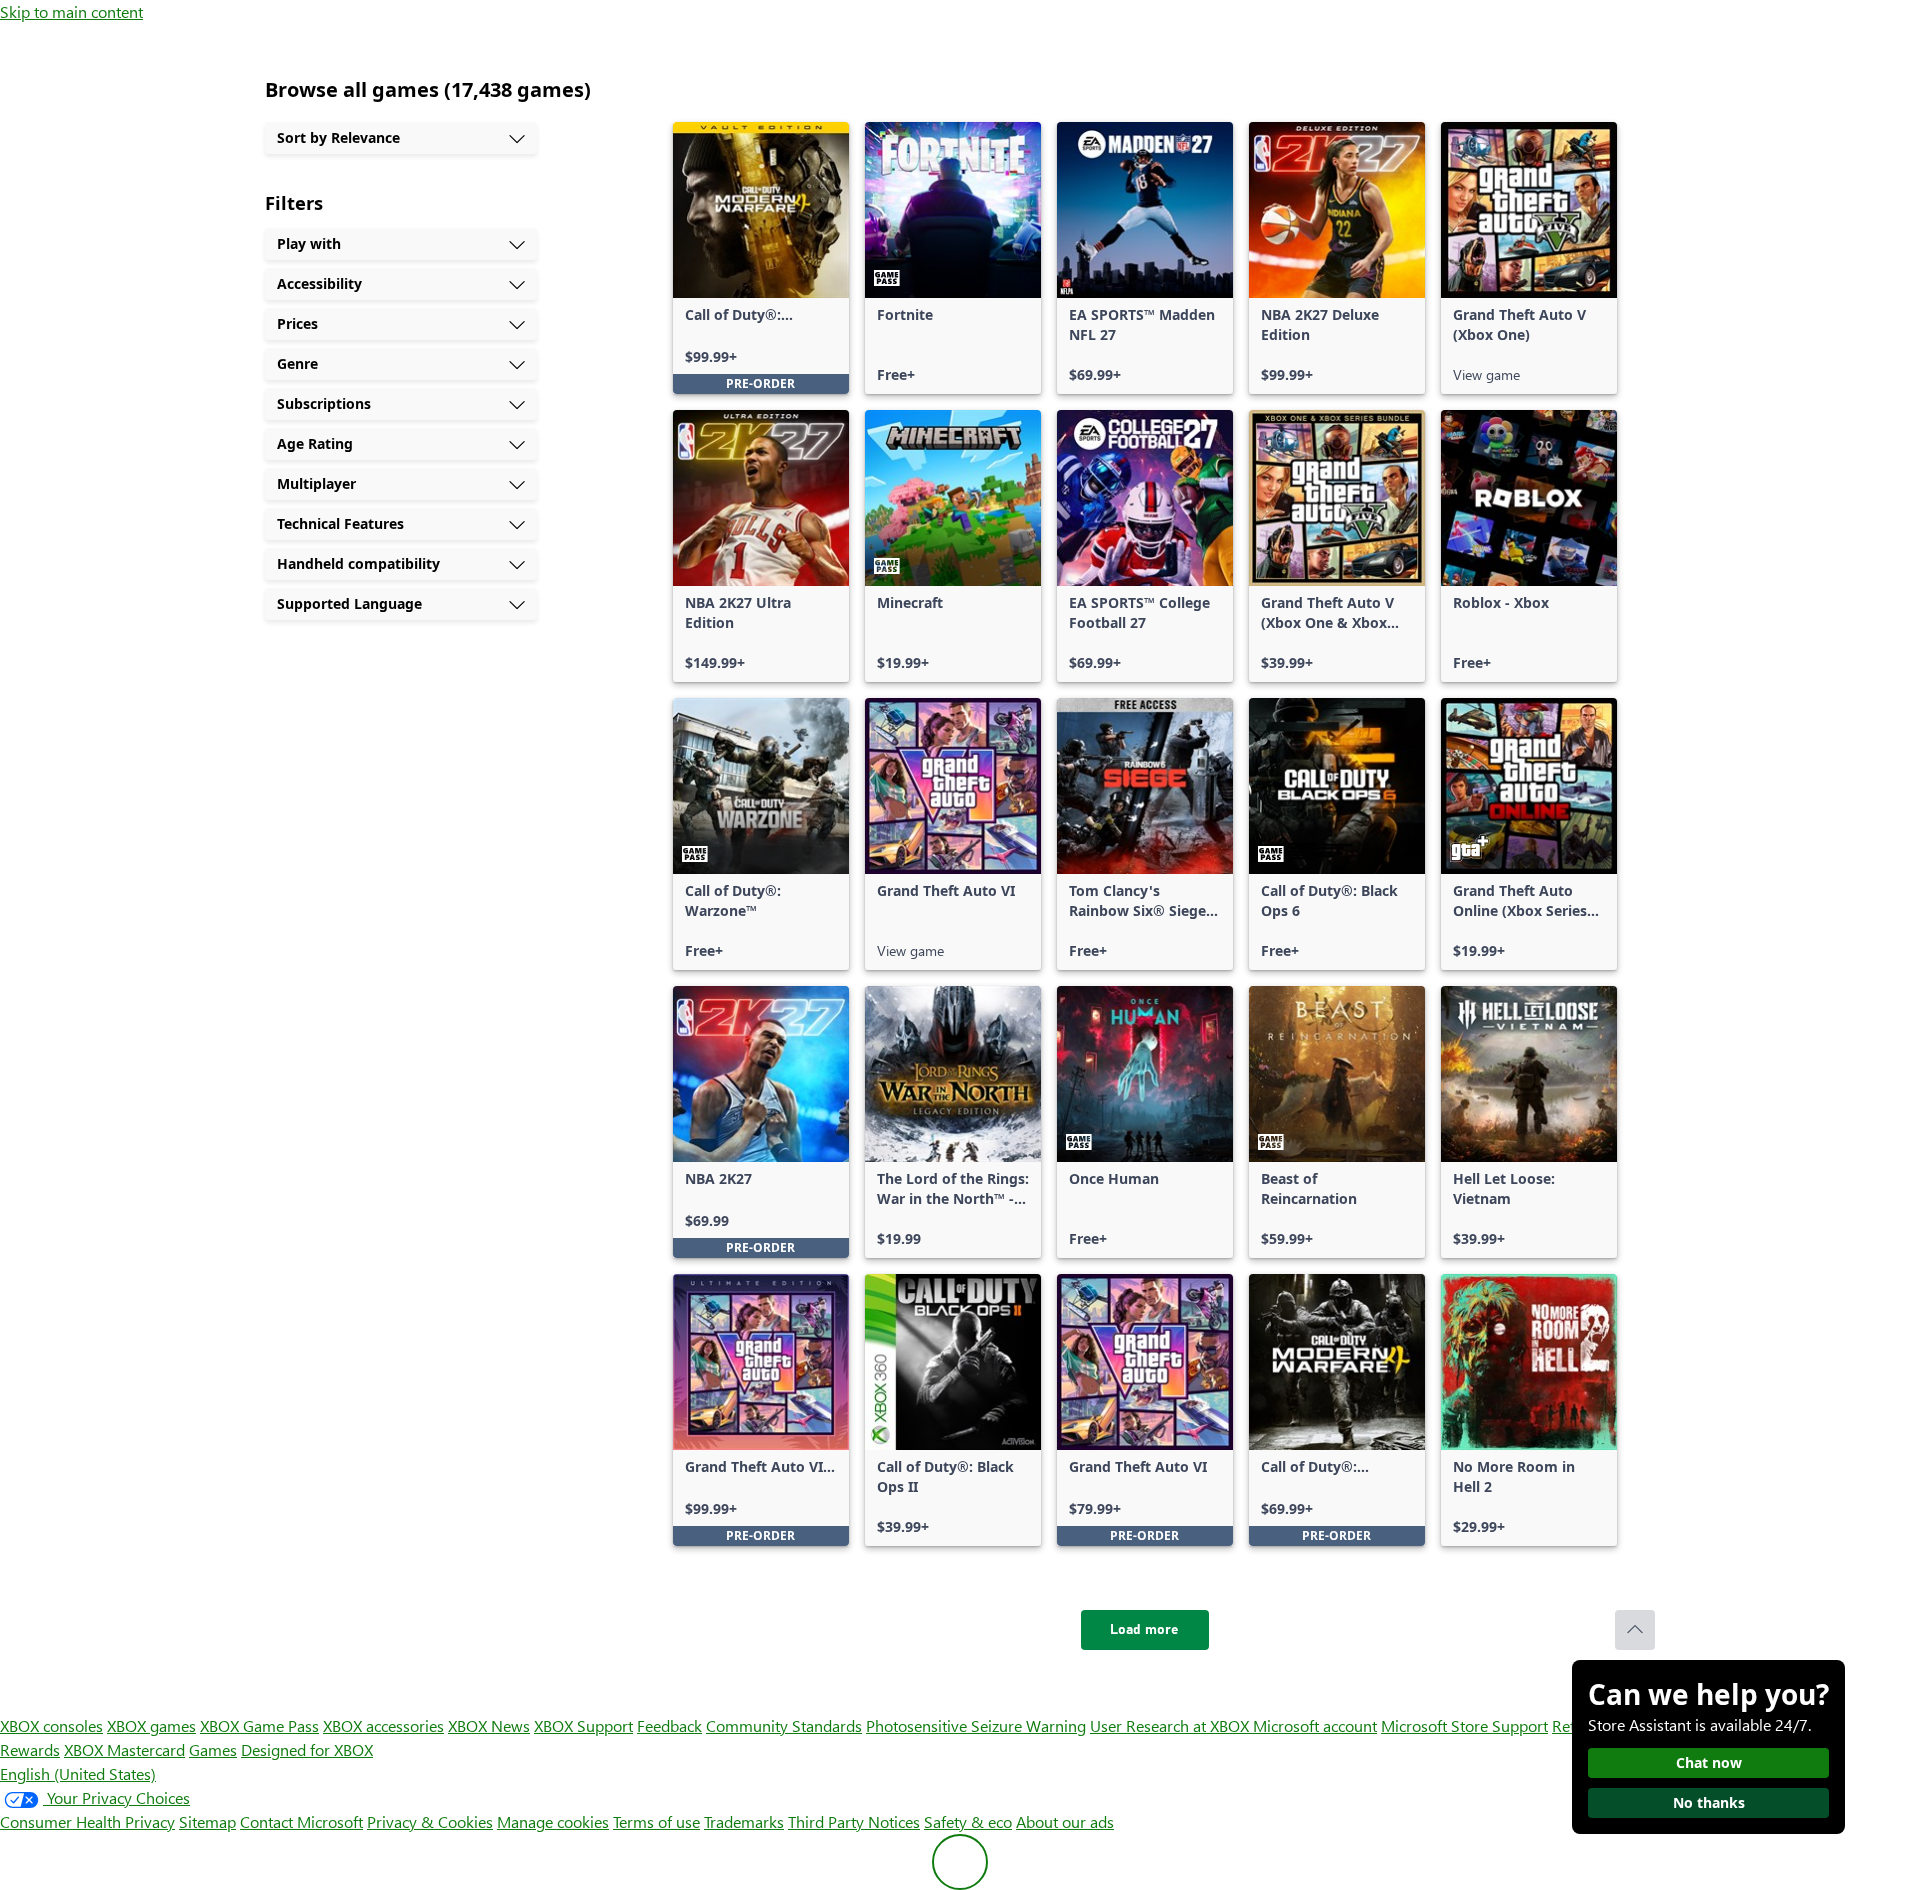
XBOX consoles (51, 1725)
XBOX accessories (383, 1725)
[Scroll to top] (1635, 1630)
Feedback (669, 1725)
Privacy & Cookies (430, 1821)
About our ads (1065, 1821)
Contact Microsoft (301, 1821)
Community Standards (784, 1725)
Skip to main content (71, 11)
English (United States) (78, 1773)
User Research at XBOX (1171, 1725)
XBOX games (151, 1725)
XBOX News (489, 1725)
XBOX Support (583, 1725)
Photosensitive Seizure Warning (976, 1725)
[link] (761, 258)
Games (213, 1749)
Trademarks (744, 1821)
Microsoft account (1315, 1725)
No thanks (1709, 1802)
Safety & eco (968, 1821)
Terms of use (656, 1821)
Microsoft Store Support (1464, 1725)
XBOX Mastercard (124, 1749)
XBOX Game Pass (259, 1725)
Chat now (1709, 1762)
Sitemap (207, 1821)
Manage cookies (553, 1821)
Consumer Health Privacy (87, 1821)
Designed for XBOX (307, 1749)
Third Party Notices (854, 1821)
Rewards (30, 1749)
